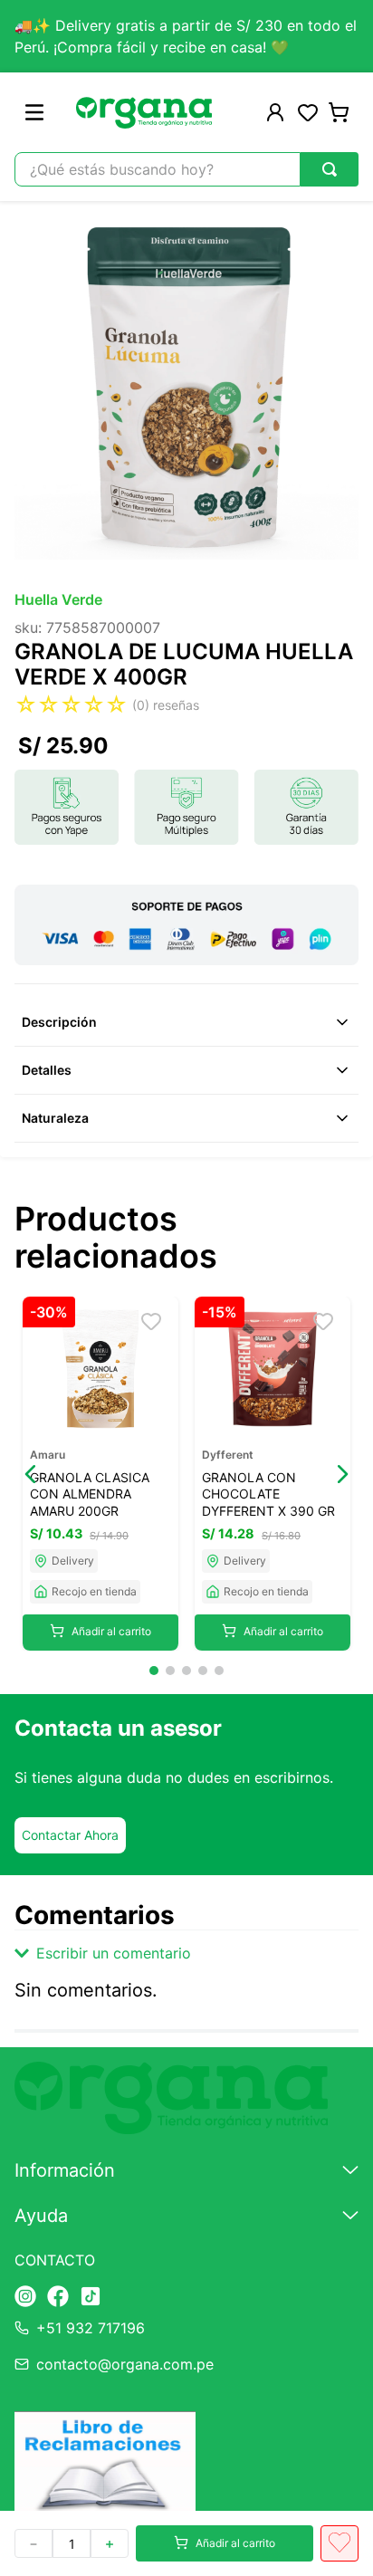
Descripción (59, 1022)
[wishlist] (308, 112)
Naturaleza (55, 1118)
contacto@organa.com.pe (125, 2364)
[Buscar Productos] (330, 169)
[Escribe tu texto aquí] (25, 2298)
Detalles (47, 1070)
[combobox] (186, 169)
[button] (31, 1474)
